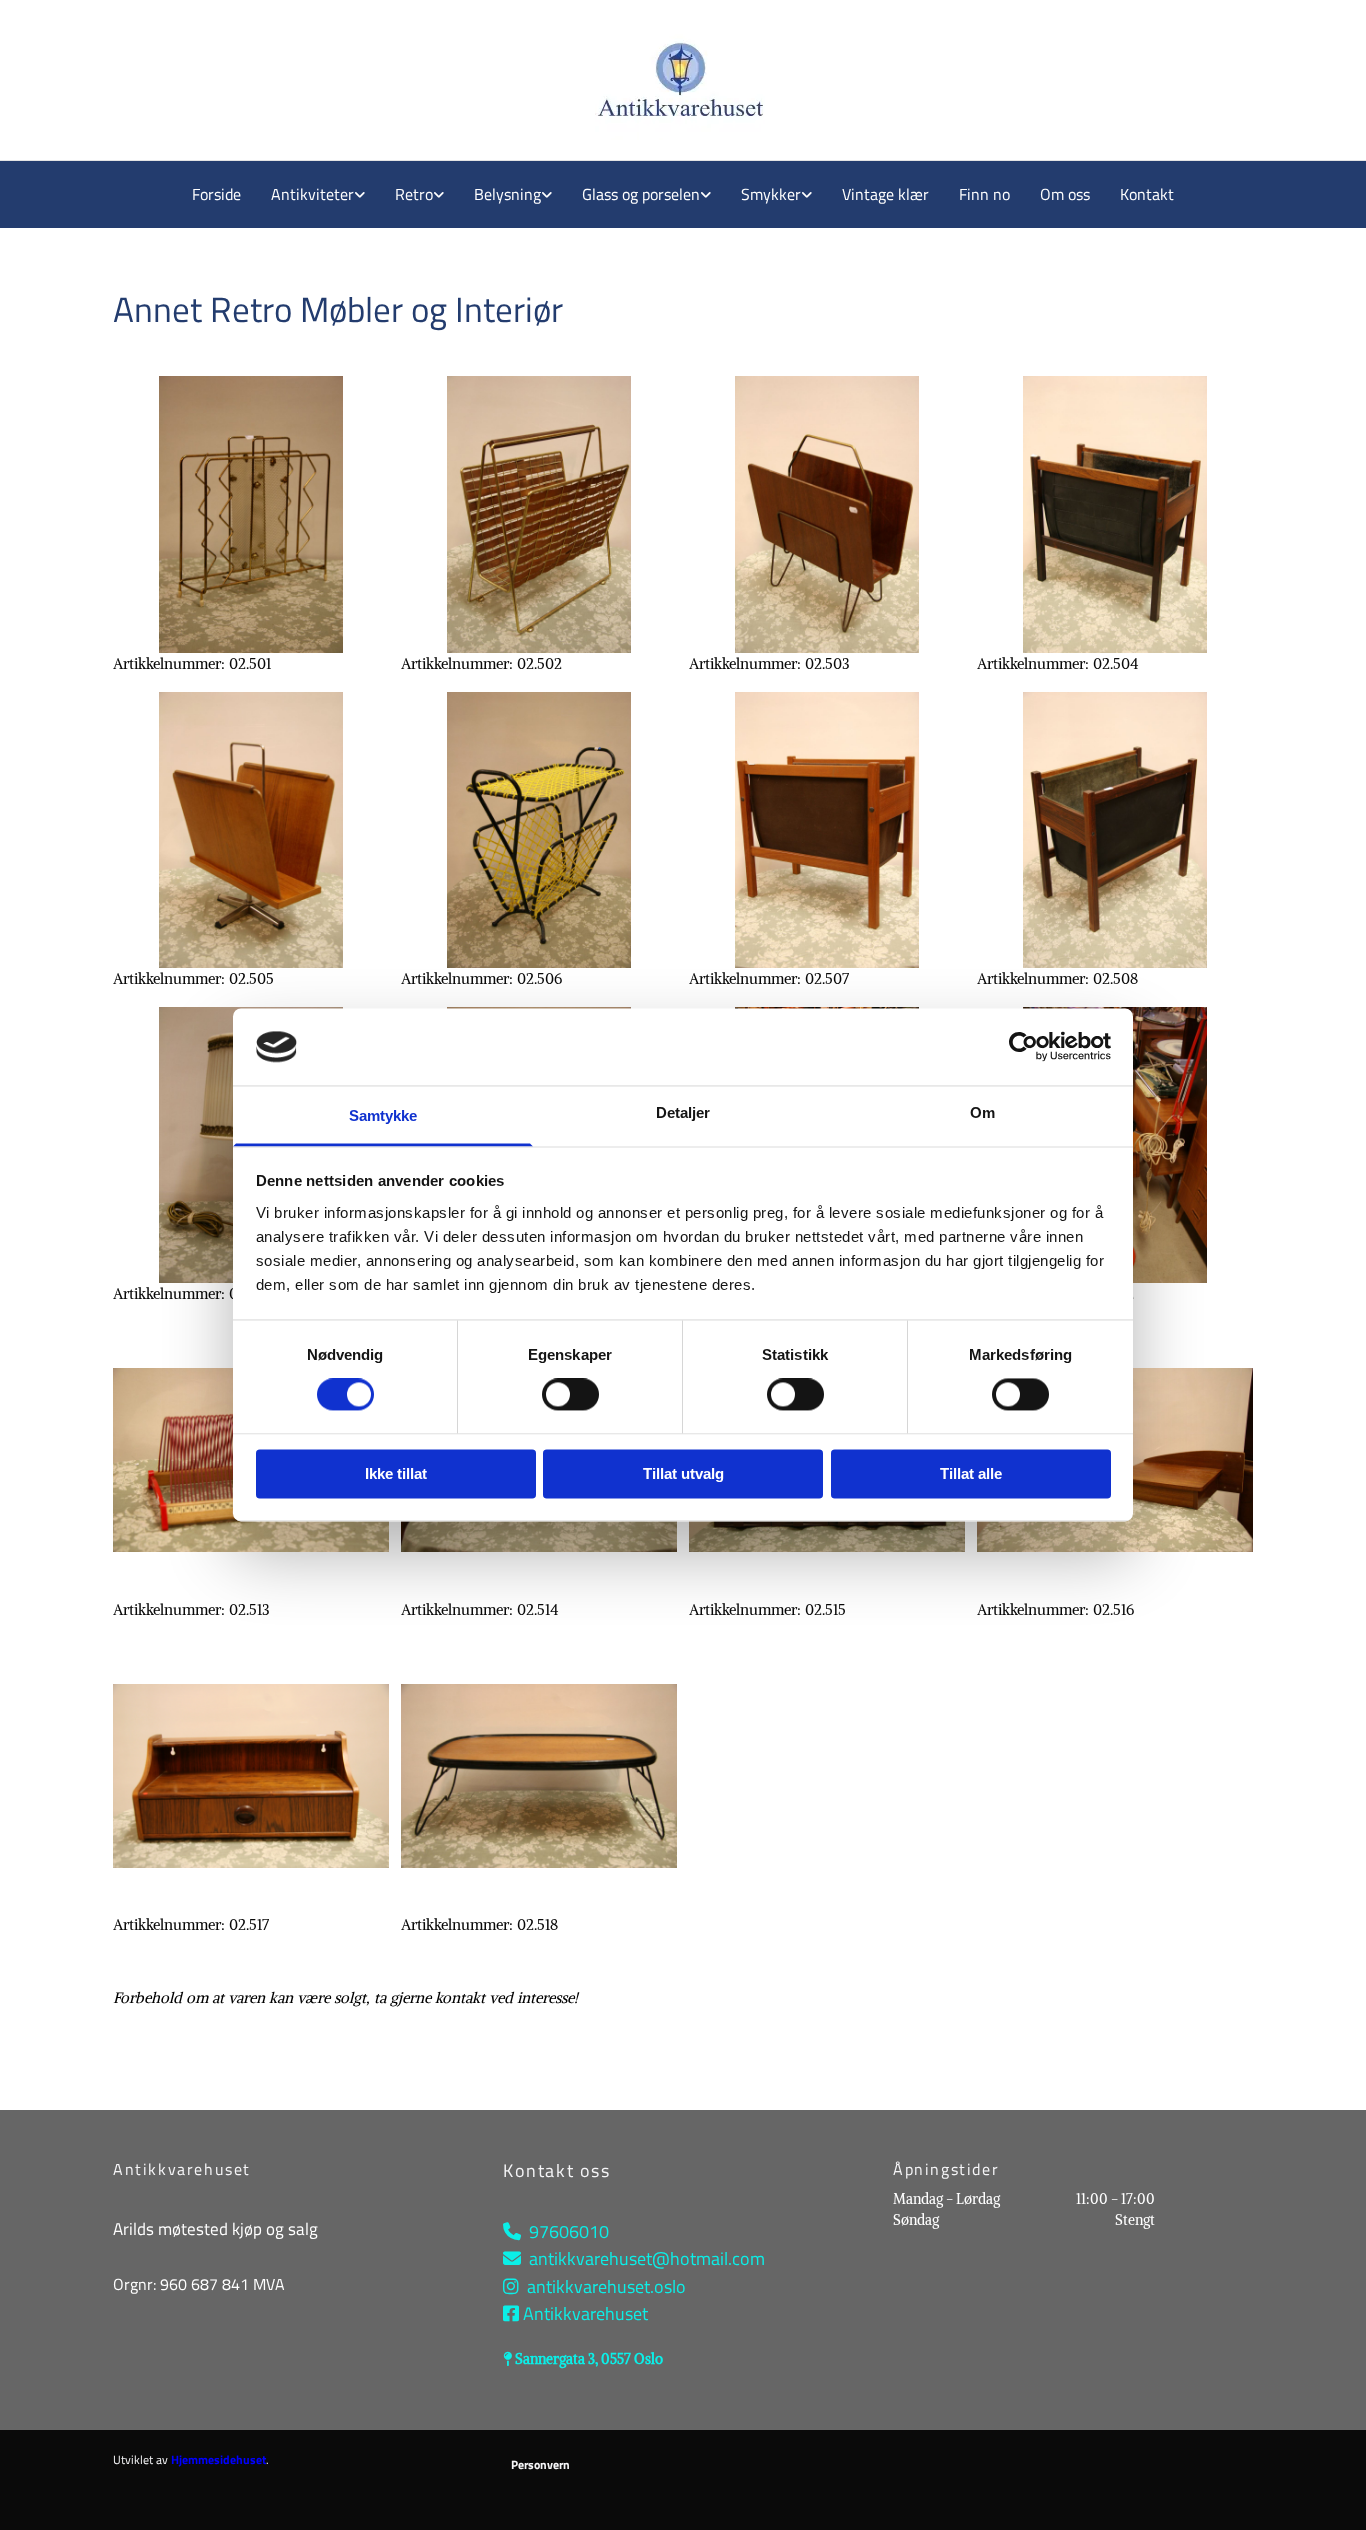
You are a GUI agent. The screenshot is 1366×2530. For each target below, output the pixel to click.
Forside (216, 194)
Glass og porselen (641, 194)
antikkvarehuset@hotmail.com (647, 2258)
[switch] (570, 1395)
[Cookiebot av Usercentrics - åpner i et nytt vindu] (1023, 1047)
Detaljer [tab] (683, 1112)
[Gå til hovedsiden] (439, 80)
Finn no (984, 194)
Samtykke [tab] (383, 1115)
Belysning (507, 194)
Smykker (771, 194)
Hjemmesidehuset (218, 2459)
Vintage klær (885, 194)
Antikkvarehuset (585, 2313)
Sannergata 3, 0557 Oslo (589, 2359)
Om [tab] (982, 1112)
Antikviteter (312, 194)
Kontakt (1147, 194)
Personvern (540, 2464)
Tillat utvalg (683, 1473)
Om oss (1065, 194)
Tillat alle (971, 1473)
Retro (414, 194)
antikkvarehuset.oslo (606, 2286)
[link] (318, 194)
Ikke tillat (396, 1473)
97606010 (569, 2231)
